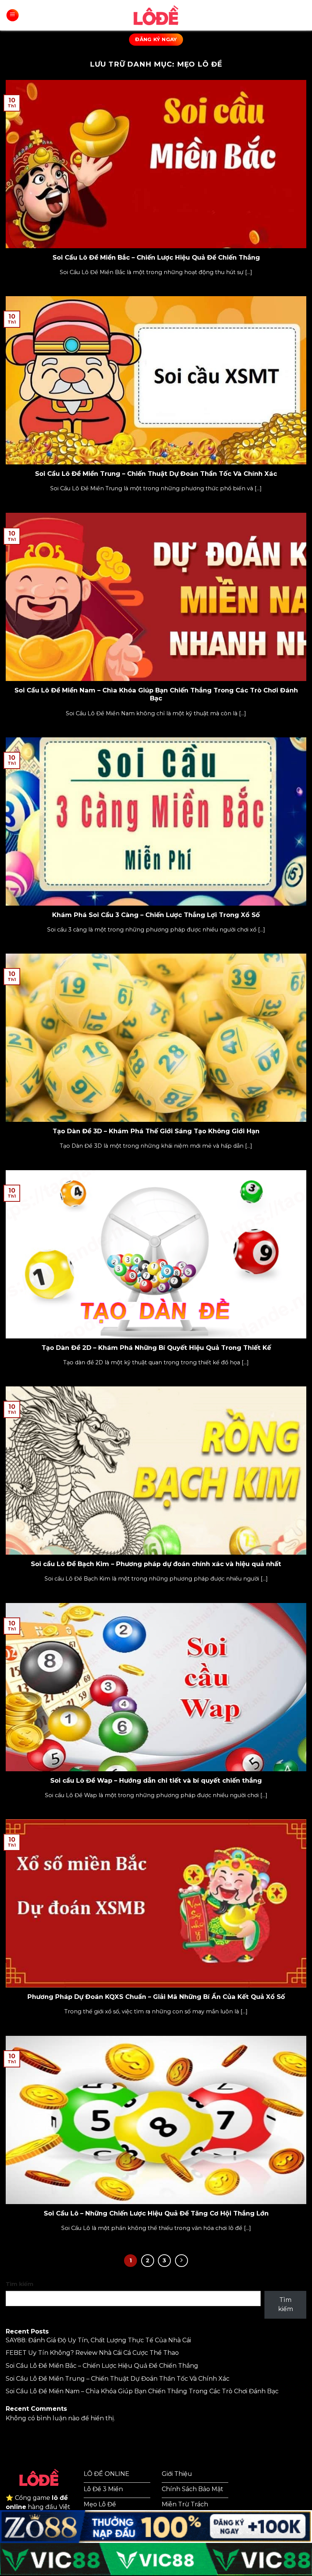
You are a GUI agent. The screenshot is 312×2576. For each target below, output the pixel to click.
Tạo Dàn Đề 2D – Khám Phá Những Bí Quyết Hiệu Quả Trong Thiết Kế (156, 1348)
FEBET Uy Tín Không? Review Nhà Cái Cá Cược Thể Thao (92, 2353)
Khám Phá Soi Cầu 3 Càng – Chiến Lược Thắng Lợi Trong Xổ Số (156, 915)
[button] (13, 15)
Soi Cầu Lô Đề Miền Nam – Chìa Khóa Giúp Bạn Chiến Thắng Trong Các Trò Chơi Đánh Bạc (156, 694)
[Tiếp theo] (181, 2261)
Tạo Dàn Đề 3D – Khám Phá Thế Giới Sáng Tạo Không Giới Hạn (156, 1131)
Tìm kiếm (20, 2284)
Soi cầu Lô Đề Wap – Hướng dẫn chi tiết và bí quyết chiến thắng (156, 1780)
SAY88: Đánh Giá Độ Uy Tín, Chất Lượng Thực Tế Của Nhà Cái (98, 2340)
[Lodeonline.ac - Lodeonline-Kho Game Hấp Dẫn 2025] (156, 15)
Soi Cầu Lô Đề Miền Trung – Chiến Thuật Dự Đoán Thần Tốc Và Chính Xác (156, 474)
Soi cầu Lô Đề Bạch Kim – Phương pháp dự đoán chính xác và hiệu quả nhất (156, 1564)
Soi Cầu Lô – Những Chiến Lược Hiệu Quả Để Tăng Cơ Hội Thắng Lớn (156, 2213)
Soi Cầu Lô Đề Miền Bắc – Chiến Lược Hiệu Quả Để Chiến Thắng (156, 257)
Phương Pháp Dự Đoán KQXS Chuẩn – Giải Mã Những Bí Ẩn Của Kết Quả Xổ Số (156, 1997)
